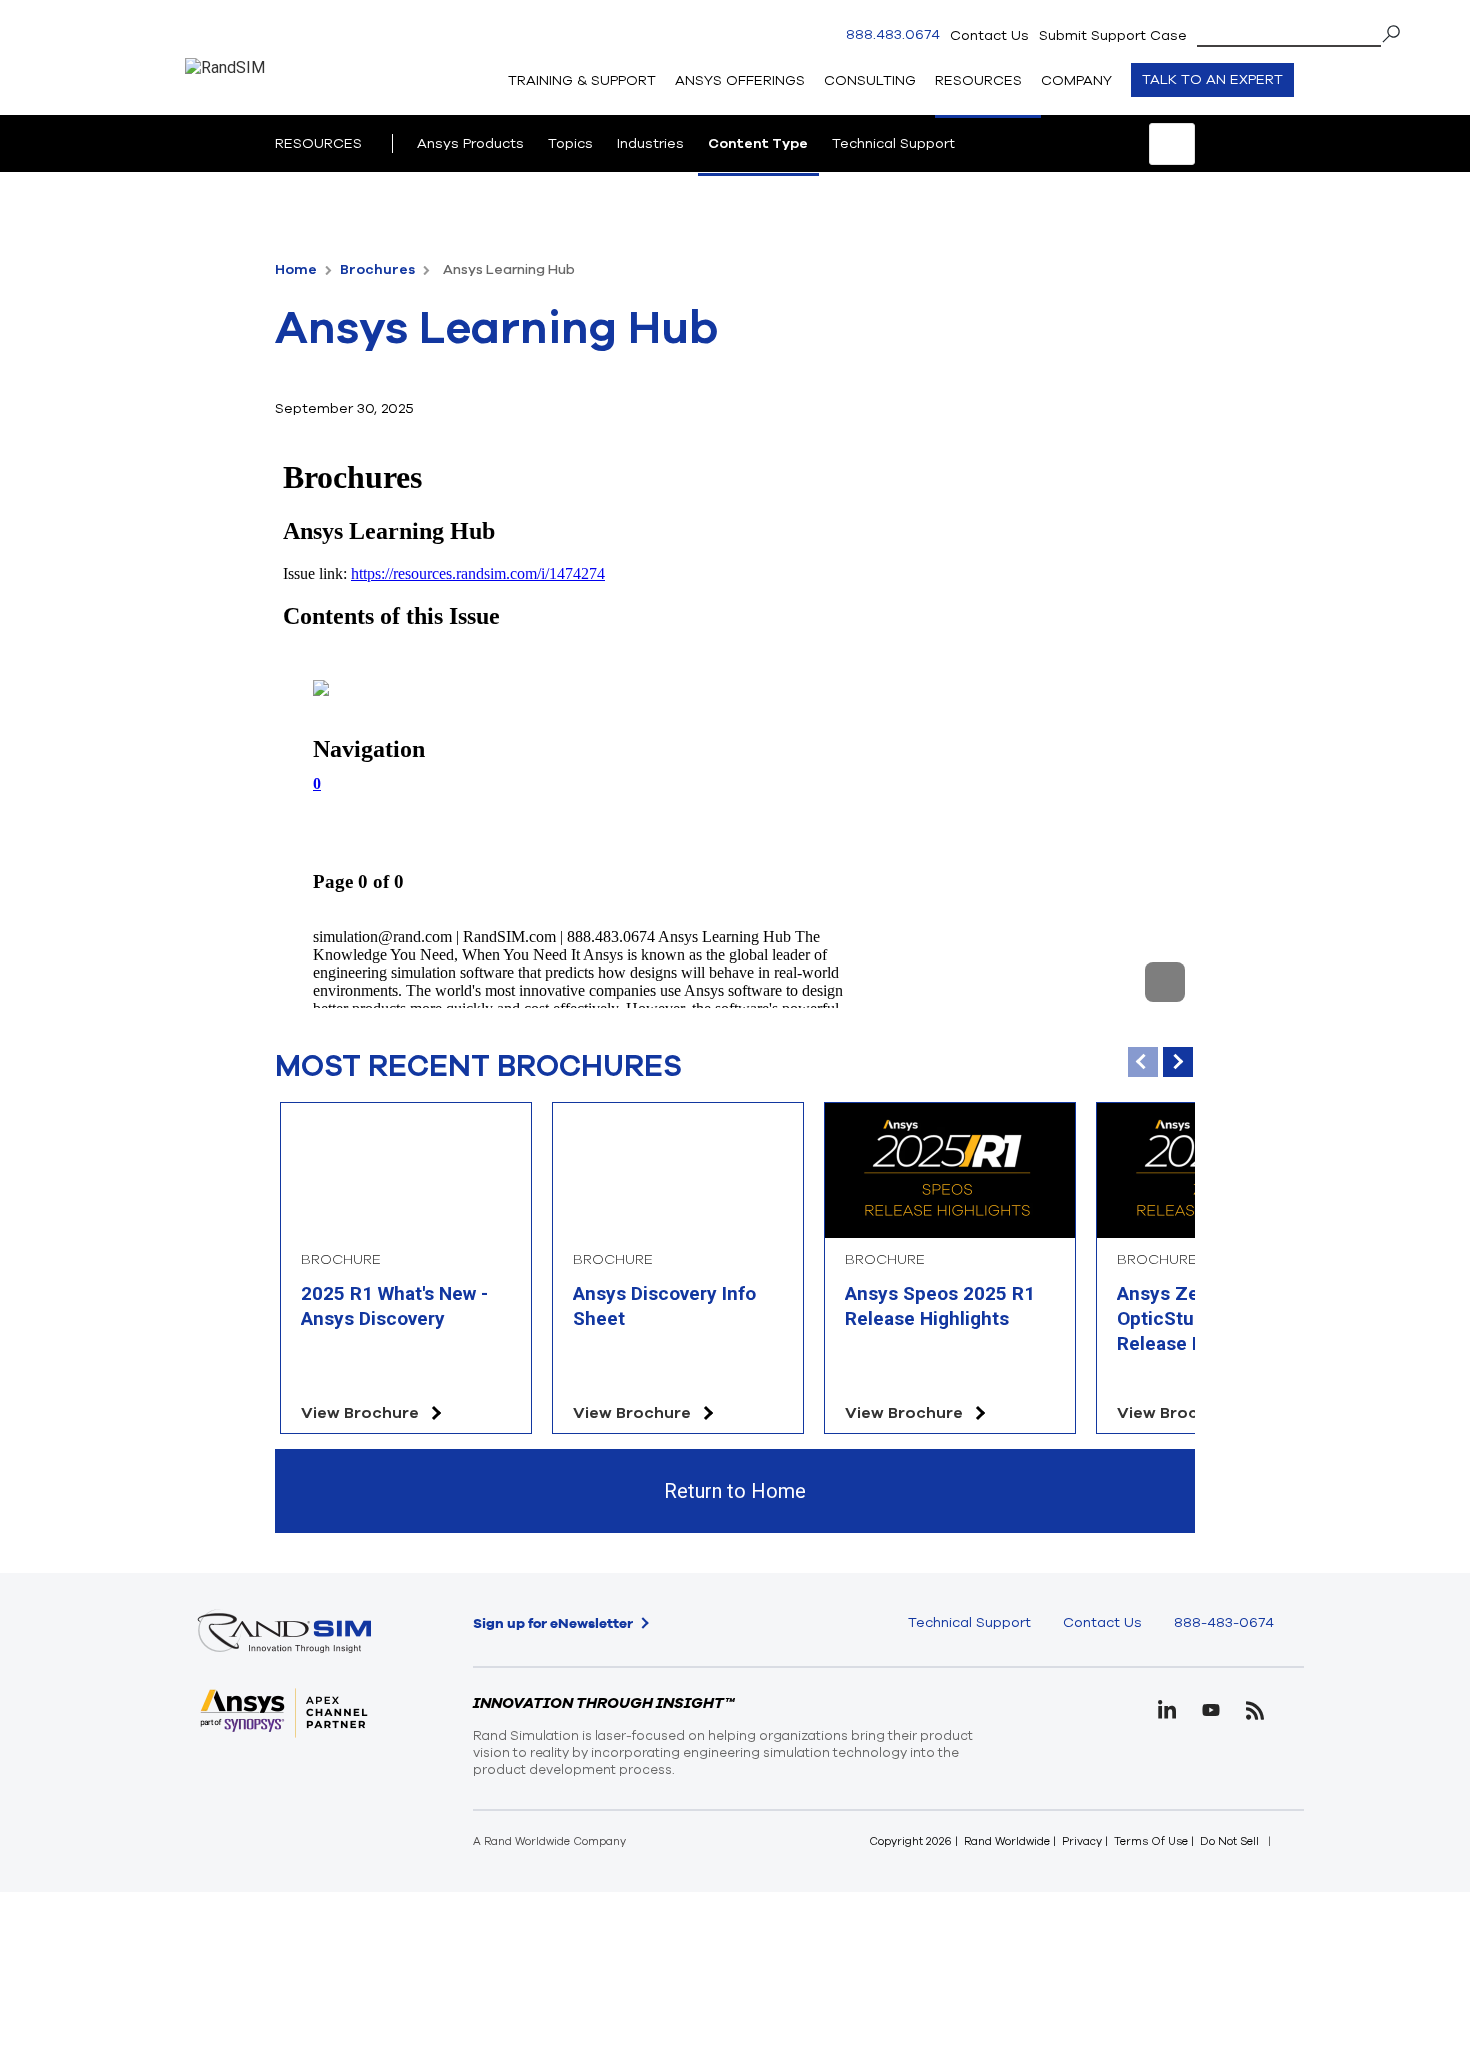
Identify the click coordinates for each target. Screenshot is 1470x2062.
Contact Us (989, 35)
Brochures (379, 269)
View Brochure (360, 1413)
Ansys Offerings (740, 80)
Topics (570, 143)
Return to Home (735, 1491)
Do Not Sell (1229, 1841)
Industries (650, 143)
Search (1398, 34)
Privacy (1082, 1841)
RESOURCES (318, 143)
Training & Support (582, 80)
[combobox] (1300, 32)
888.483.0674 (893, 35)
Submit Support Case (1113, 35)
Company (1076, 80)
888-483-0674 (1224, 1622)
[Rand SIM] (225, 108)
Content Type (758, 143)
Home (297, 269)
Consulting (870, 80)
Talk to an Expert (1212, 79)
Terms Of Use (1151, 1841)
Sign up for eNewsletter (553, 1623)
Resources (978, 80)
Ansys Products (470, 143)
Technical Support (893, 143)
